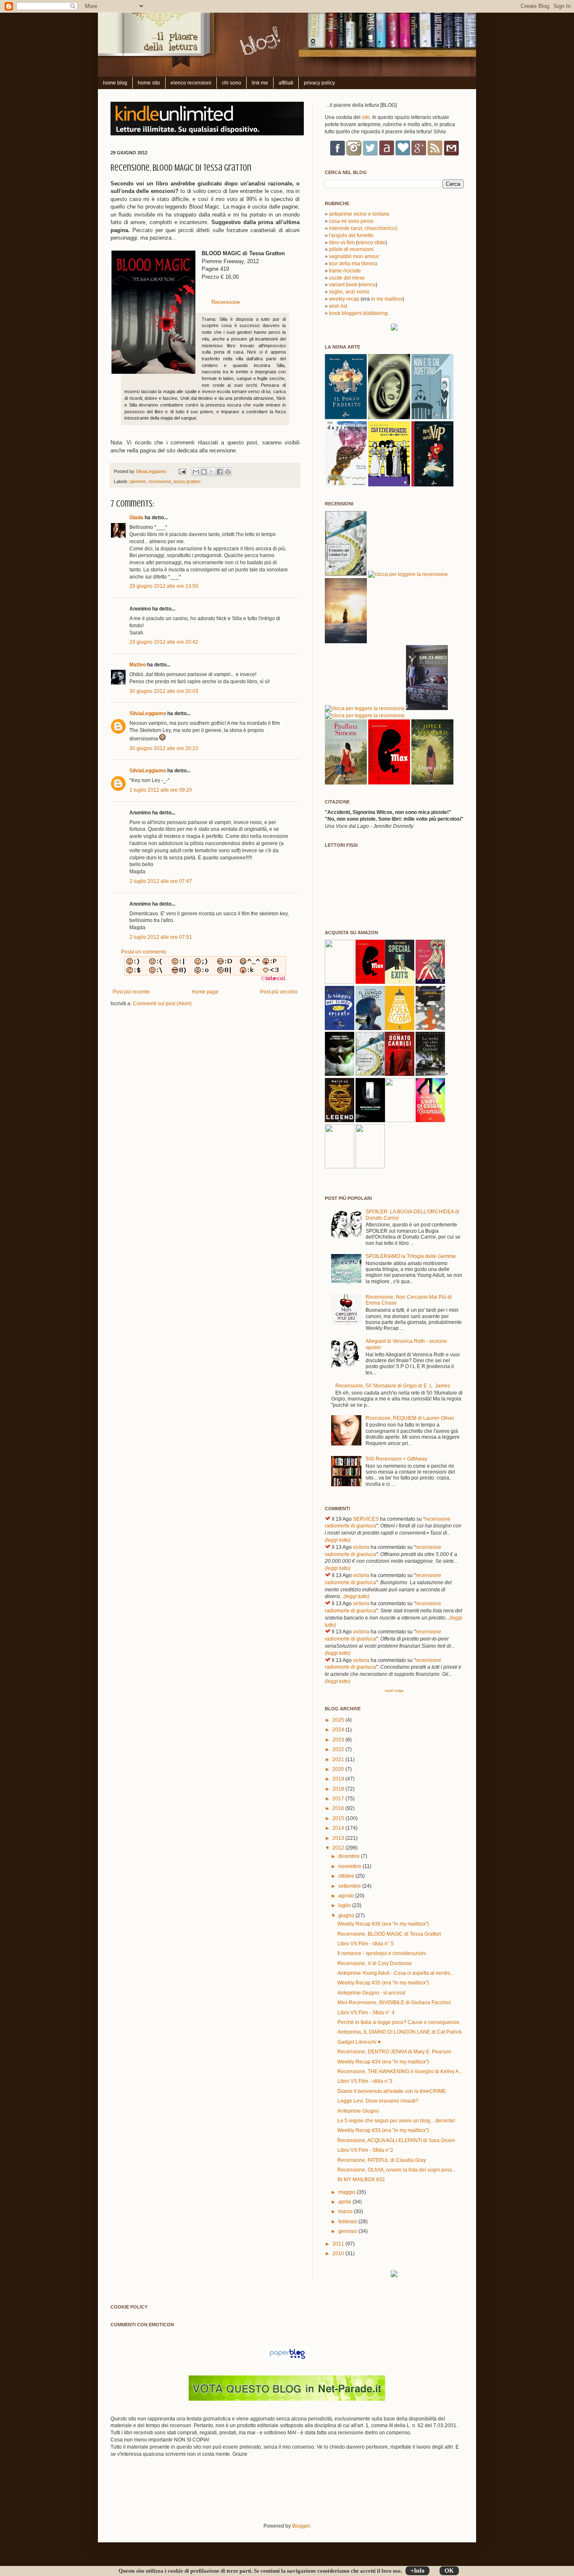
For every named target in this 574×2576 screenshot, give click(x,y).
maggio (348, 2192)
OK (449, 2571)
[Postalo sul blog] (204, 472)
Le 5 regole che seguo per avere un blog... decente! (396, 2121)
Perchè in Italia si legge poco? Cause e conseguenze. (399, 2022)
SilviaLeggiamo (151, 471)
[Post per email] (182, 471)
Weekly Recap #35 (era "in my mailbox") (383, 1983)
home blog (115, 83)
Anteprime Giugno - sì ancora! (371, 1993)
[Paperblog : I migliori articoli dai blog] (287, 2359)
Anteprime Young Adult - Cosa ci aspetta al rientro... (396, 1973)
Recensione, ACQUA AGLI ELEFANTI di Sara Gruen (396, 2140)
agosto (347, 1896)
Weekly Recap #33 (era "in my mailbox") (383, 2130)
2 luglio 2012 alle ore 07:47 (161, 881)
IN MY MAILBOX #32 (361, 2180)
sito (366, 117)
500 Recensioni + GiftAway (396, 1459)
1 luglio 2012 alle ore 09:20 (161, 790)
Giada (136, 518)
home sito (149, 83)
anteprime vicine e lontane (359, 214)
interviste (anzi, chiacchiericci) (363, 228)
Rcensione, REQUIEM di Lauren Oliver (410, 1418)
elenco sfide (371, 243)
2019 (339, 1779)
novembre (350, 1866)
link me (260, 83)
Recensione (226, 302)
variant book (343, 285)
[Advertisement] (209, 2495)
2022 (339, 1749)
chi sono (232, 83)
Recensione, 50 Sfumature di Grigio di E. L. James (393, 1386)
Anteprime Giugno (358, 2111)
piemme (138, 481)
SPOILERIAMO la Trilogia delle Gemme (411, 1256)
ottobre (347, 1876)
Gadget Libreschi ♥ (359, 2042)
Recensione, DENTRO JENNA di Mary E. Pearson (394, 2052)
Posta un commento (144, 952)
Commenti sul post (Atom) (162, 1004)
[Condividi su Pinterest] (228, 472)
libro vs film (342, 243)
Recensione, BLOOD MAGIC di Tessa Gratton (389, 1934)
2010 (339, 2254)
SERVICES (366, 1519)
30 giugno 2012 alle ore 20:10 (164, 748)
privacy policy (319, 83)
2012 (339, 1848)
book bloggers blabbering (358, 313)
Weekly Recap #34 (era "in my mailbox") (383, 2062)
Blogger (301, 2526)
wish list (338, 306)
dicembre (350, 1856)
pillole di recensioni (351, 249)
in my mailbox (387, 299)
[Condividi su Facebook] (220, 472)
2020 (339, 1769)
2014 (339, 1828)
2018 (339, 1789)
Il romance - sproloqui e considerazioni (382, 1953)
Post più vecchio (279, 992)
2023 (339, 1740)
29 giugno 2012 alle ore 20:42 (164, 642)
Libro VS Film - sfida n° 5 (366, 1944)
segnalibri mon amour (354, 256)
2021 (339, 1760)
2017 (339, 1799)
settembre (350, 1886)
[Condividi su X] (212, 472)
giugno (347, 1915)
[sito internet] (287, 2399)
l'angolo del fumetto (351, 235)
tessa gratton (187, 481)
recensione (160, 481)
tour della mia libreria (353, 264)
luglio (345, 1905)
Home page (205, 992)
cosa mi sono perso (351, 221)
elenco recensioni (191, 83)
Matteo (138, 665)
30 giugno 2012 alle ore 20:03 (164, 691)
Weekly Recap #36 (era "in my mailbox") (383, 1924)
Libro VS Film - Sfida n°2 (365, 2150)
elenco (368, 285)
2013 (339, 1838)
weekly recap (344, 299)
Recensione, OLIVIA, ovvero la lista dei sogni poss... (397, 2170)
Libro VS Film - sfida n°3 (365, 2081)
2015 (339, 1818)
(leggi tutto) (338, 1540)
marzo (346, 2211)
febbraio (348, 2222)
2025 (339, 1720)
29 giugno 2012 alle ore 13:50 (164, 586)
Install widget (394, 1691)
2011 (339, 2244)
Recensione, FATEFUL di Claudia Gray (382, 2160)
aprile (345, 2202)
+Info (417, 2571)
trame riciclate (345, 271)
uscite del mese (347, 278)
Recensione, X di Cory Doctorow (375, 1963)
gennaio (348, 2231)
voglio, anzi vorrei (349, 292)
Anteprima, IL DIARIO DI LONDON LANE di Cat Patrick (400, 2032)
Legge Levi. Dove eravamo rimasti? (378, 2101)
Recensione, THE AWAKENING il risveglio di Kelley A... (400, 2071)
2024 (339, 1730)
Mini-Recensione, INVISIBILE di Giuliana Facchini (394, 2003)
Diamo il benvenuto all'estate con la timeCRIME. (392, 2091)
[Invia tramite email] (196, 472)
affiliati (286, 83)
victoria (361, 1547)
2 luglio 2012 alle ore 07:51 (161, 937)
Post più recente (131, 992)
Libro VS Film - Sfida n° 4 (366, 2013)
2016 (339, 1808)
